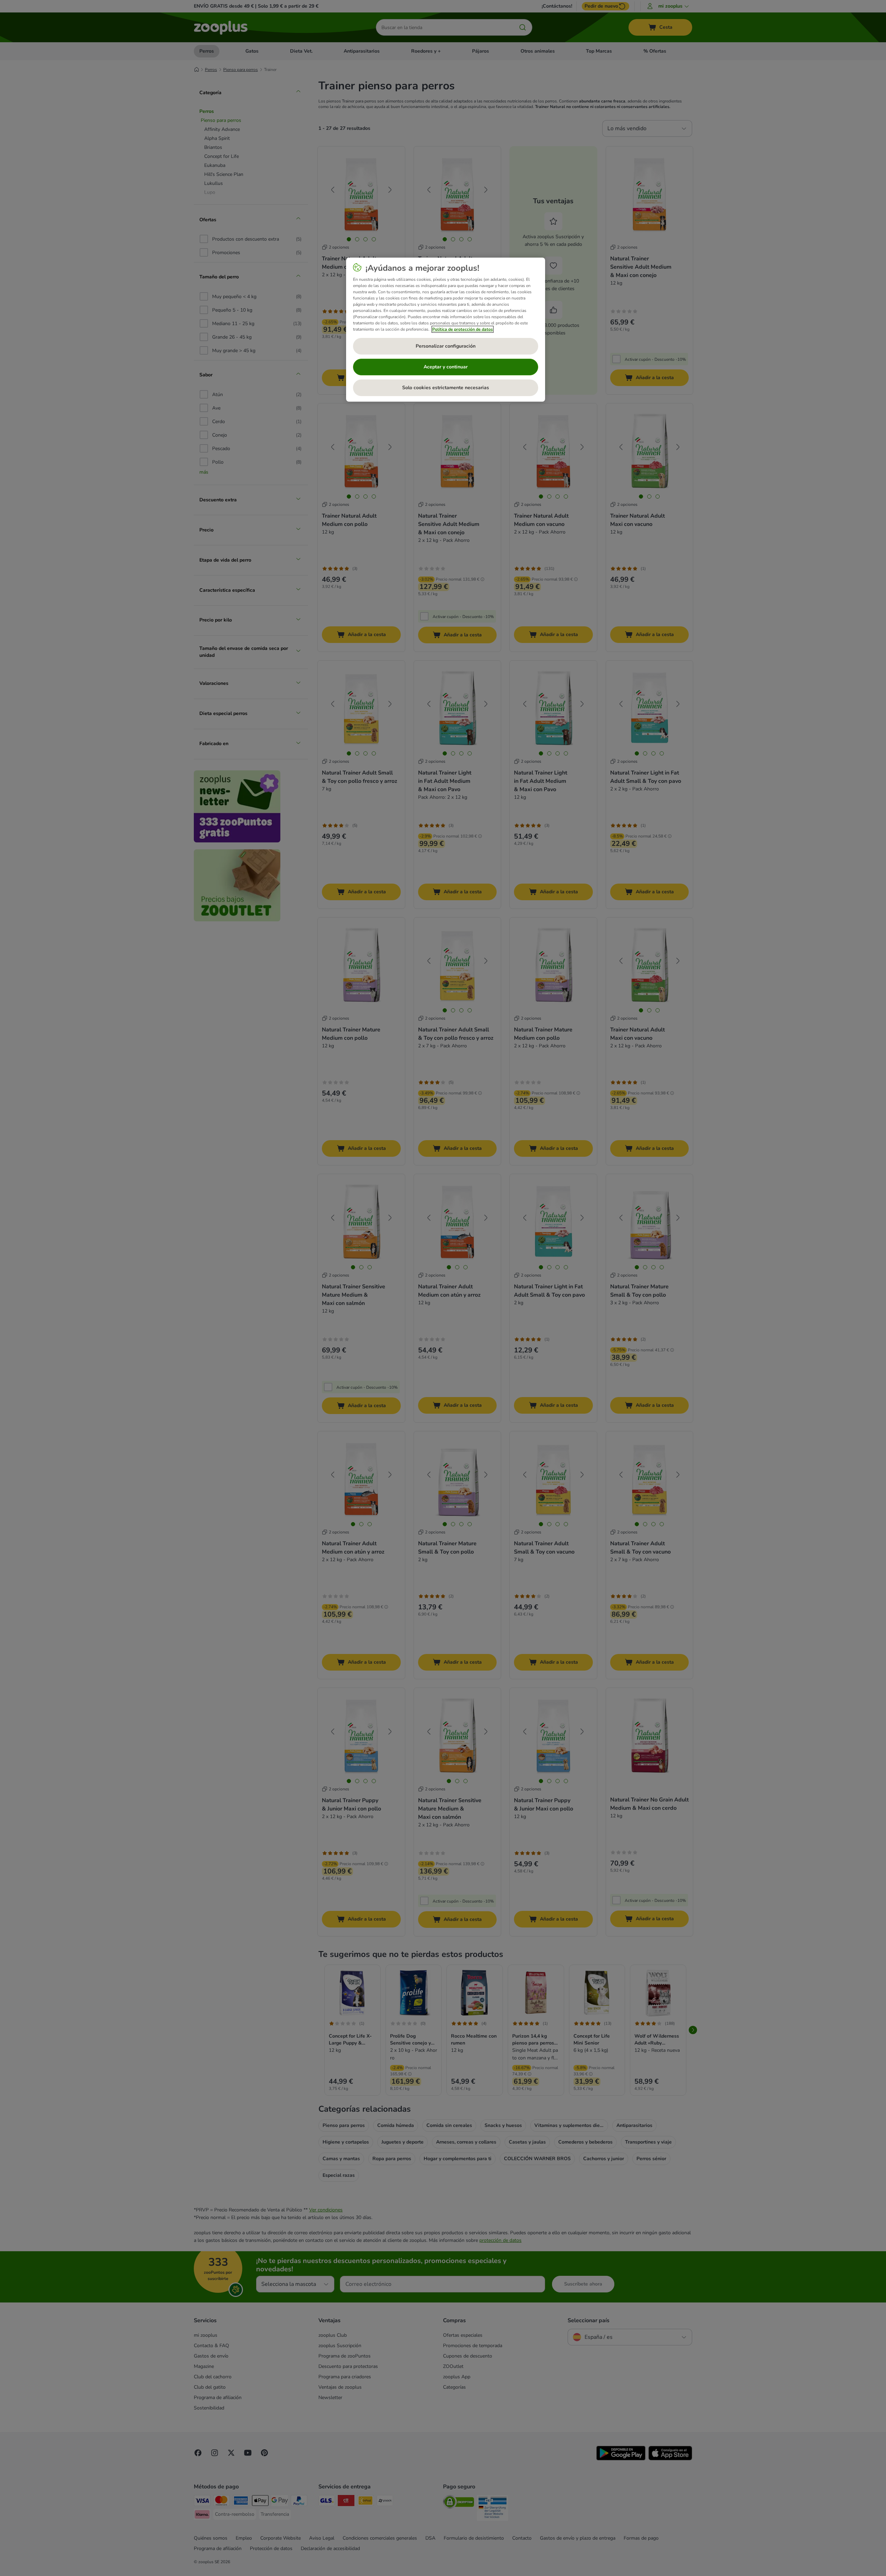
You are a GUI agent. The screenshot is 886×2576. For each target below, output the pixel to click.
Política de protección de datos (463, 329)
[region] (446, 330)
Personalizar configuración (446, 346)
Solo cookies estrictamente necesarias (446, 388)
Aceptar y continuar (446, 367)
